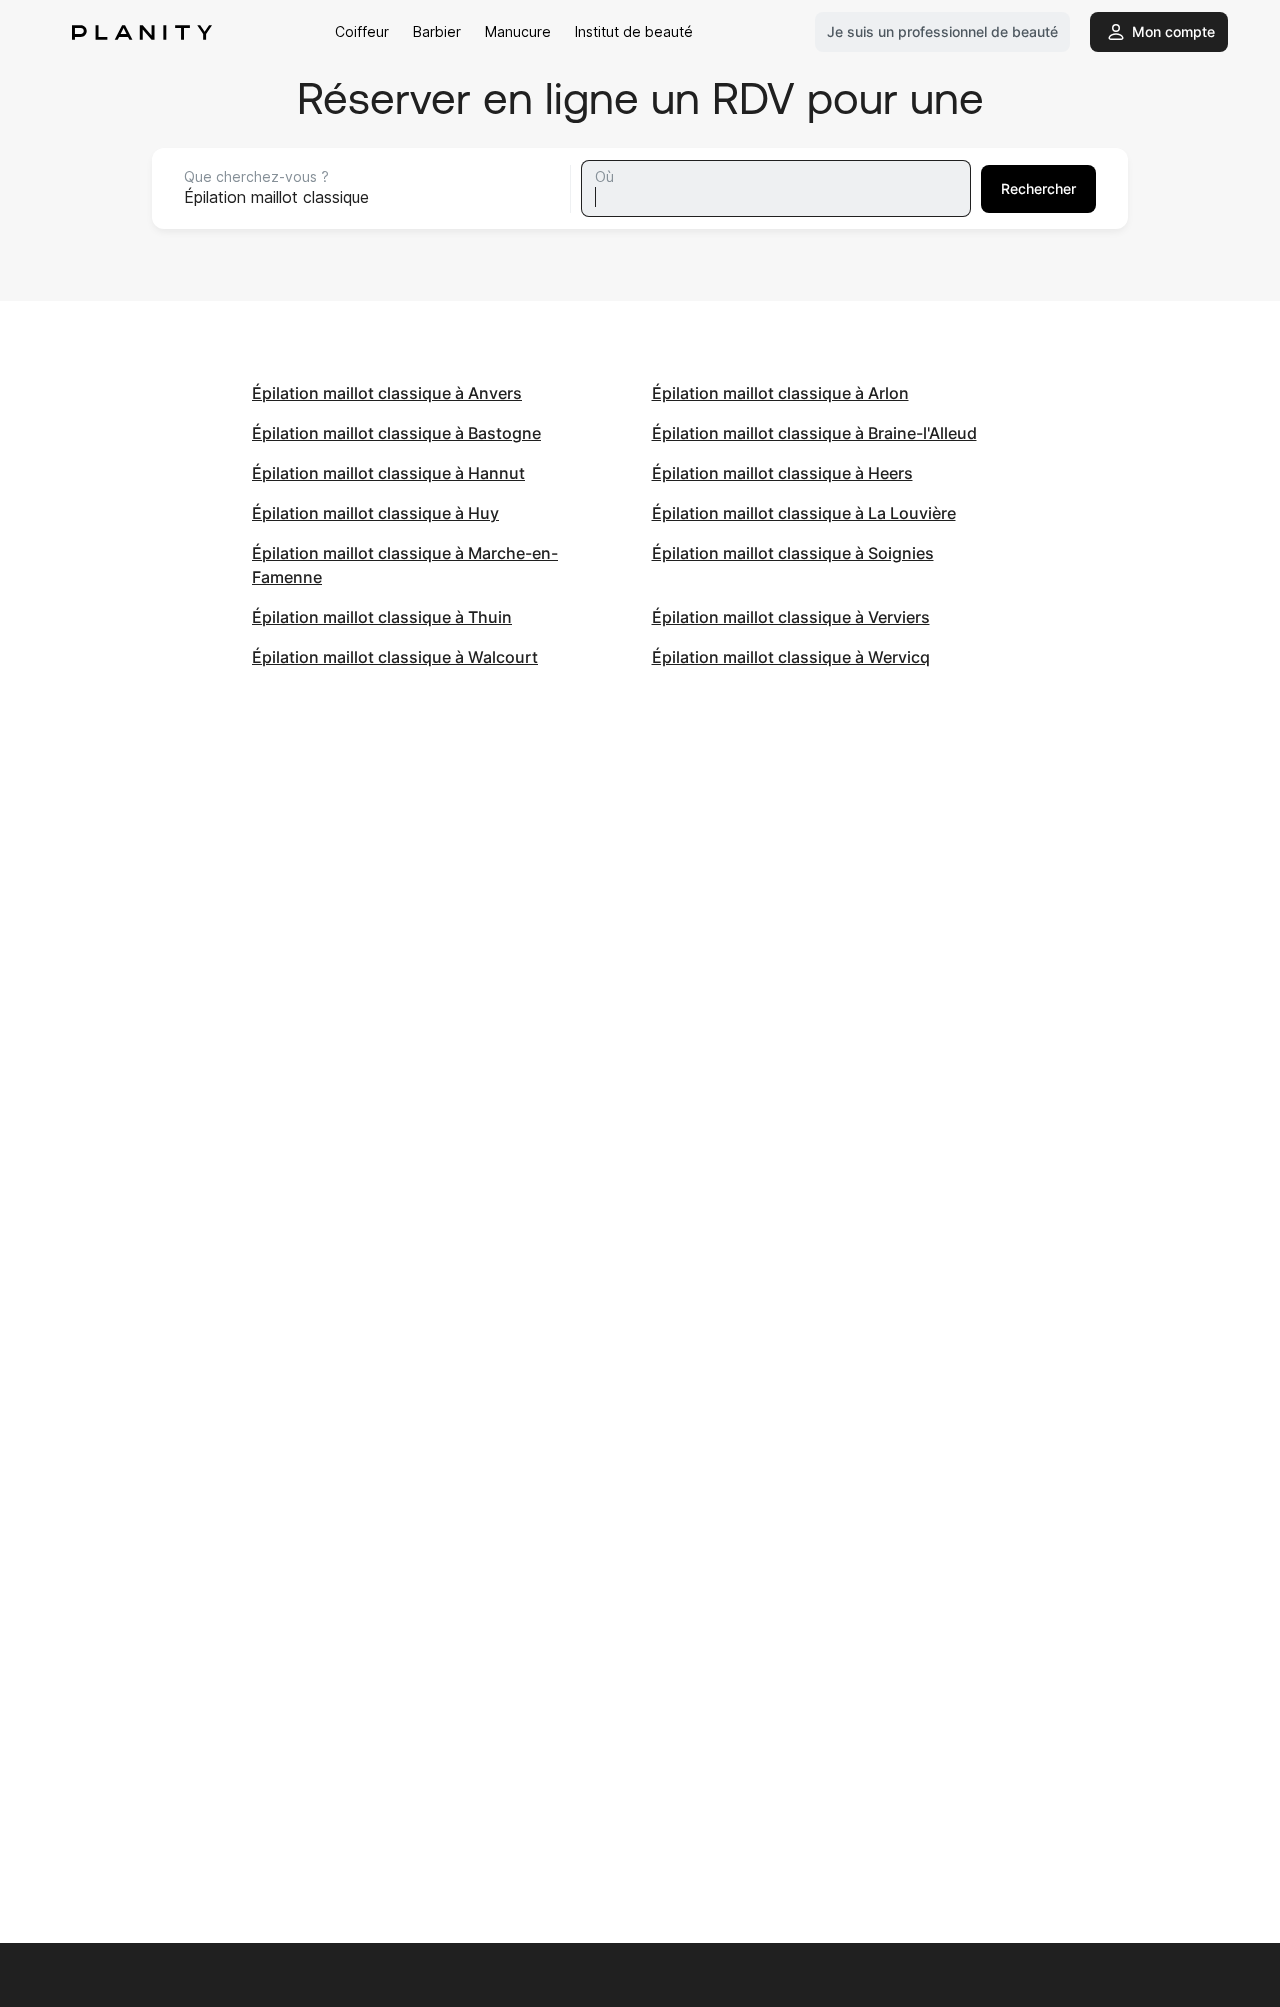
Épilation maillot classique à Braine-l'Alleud (814, 433)
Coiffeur (362, 31)
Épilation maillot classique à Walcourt (395, 657)
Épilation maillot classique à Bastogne (396, 433)
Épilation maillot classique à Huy (375, 513)
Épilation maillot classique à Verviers (791, 617)
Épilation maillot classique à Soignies (793, 553)
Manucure (518, 31)
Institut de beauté (634, 31)
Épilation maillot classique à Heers (782, 473)
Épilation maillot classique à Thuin (382, 617)
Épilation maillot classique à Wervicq (791, 657)
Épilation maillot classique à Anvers (387, 393)
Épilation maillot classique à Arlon (780, 393)
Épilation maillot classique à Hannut (388, 473)
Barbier (437, 31)
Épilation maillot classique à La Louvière (804, 513)
